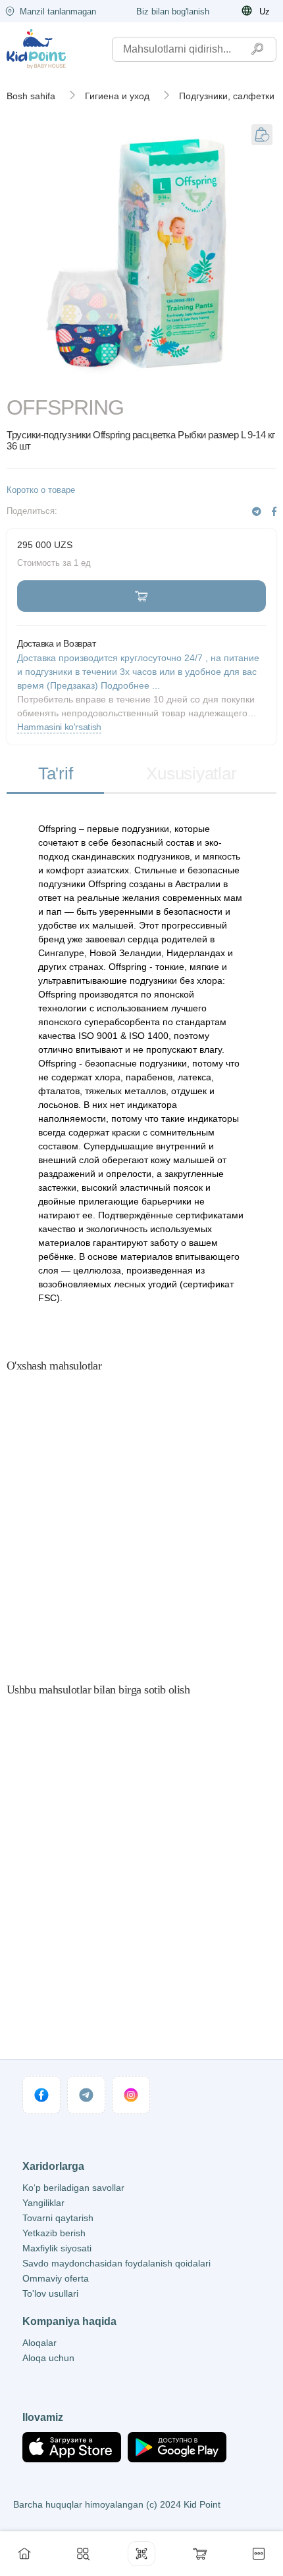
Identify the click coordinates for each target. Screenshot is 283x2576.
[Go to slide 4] (243, 379)
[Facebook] (274, 512)
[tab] (55, 774)
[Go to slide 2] (108, 379)
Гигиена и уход (117, 96)
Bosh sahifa (31, 96)
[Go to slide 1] (40, 379)
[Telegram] (257, 512)
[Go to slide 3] (175, 379)
